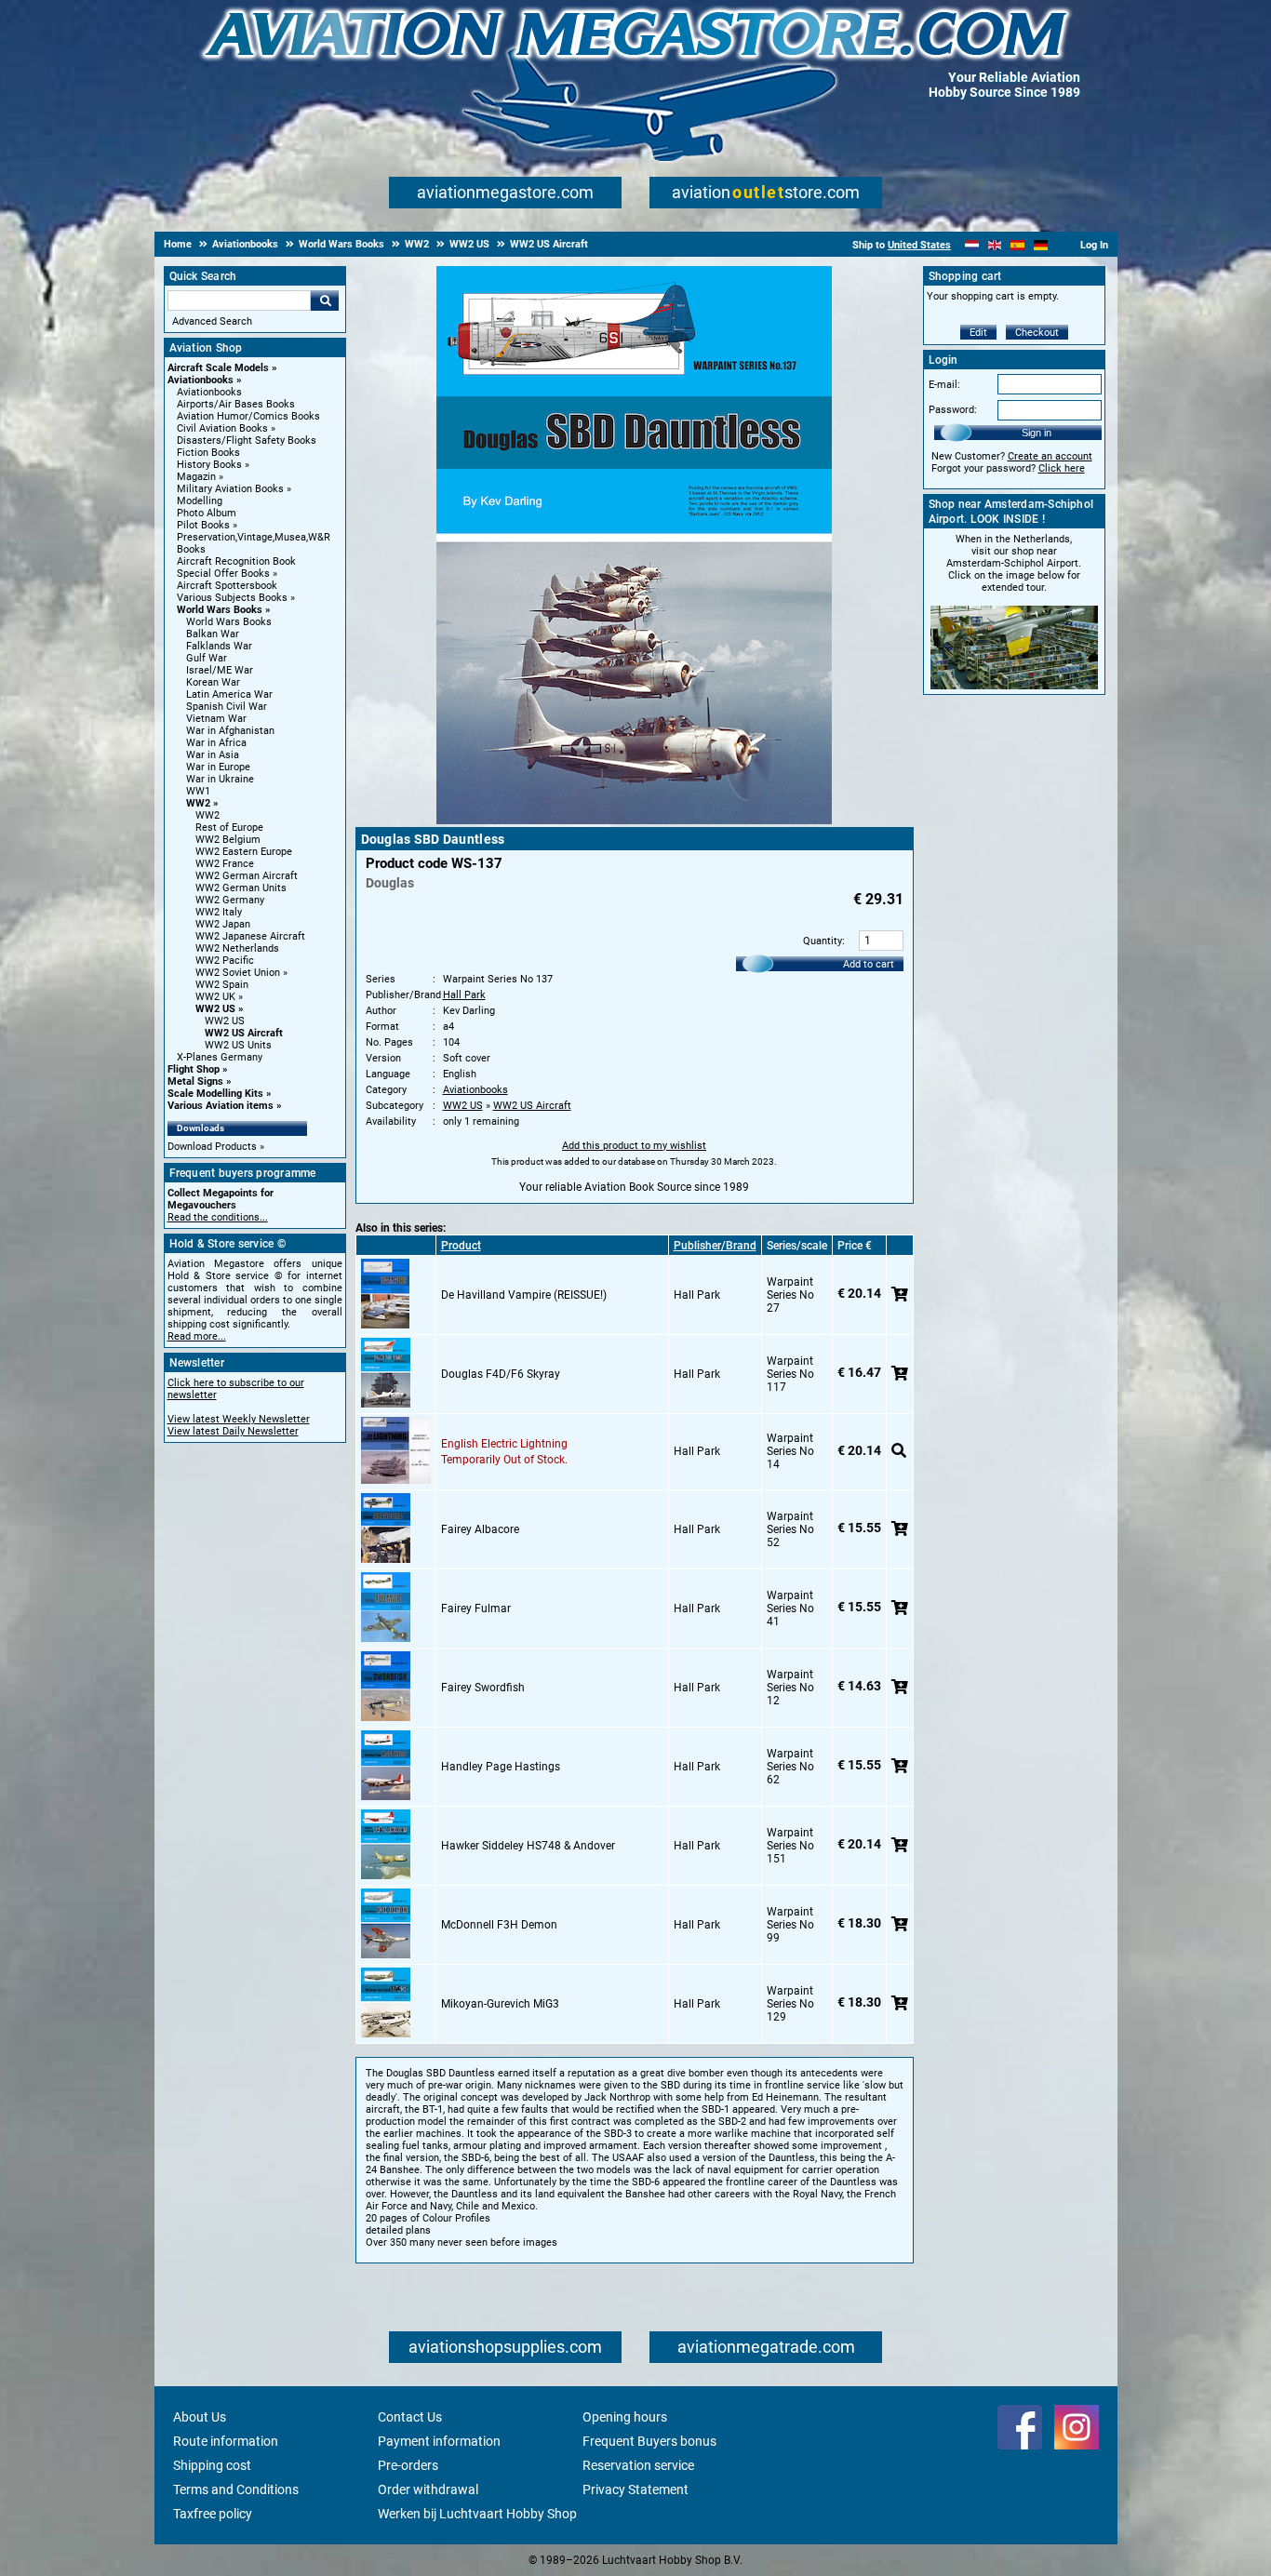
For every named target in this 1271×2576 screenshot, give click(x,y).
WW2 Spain (222, 985)
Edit (978, 333)
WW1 (198, 791)
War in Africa (216, 743)
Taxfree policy (213, 2514)
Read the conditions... (218, 1217)
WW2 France (225, 864)
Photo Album (207, 513)
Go (325, 300)
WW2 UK (215, 997)
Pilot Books (203, 525)
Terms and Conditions (236, 2489)
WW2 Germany (230, 900)
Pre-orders (408, 2465)
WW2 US (215, 1009)
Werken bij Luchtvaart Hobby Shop (477, 2514)
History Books (209, 465)
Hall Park (464, 995)
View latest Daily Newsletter (233, 1431)
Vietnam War (216, 719)
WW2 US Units (238, 1045)
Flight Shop (194, 1069)
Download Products (212, 1147)
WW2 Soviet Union (238, 973)
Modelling (200, 501)
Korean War (213, 682)
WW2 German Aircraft (247, 876)
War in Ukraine (220, 779)
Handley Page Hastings (501, 1767)
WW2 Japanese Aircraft (250, 936)
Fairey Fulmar (476, 1608)
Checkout (1037, 333)
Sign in (1037, 433)
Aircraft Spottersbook (227, 586)
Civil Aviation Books (222, 428)
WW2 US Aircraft (244, 1033)
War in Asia (213, 755)
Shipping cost (212, 2465)
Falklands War (219, 646)
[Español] (1017, 245)
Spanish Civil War (227, 707)
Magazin (196, 477)
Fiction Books (208, 453)
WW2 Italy (219, 912)
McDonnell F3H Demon (499, 1925)
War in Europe (218, 767)
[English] (995, 245)
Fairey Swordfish (483, 1688)
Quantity (823, 941)
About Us (200, 2417)
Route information (226, 2441)
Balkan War (213, 634)
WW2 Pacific (225, 961)
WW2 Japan (223, 924)
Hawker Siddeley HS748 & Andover (528, 1846)
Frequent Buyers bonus (649, 2441)
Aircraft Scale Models (218, 368)
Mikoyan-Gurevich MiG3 (500, 2004)
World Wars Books (220, 610)
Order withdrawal (428, 2489)
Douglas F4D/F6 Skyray (501, 1374)
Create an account (1050, 456)
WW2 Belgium (228, 840)
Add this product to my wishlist (634, 1146)
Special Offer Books (223, 574)
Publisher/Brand (715, 1246)
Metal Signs (195, 1081)
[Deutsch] (1041, 245)
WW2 (198, 803)
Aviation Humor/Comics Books (248, 416)
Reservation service (638, 2465)
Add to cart (869, 964)
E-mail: (944, 385)
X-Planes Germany (220, 1057)
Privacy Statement (635, 2489)
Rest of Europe (229, 828)
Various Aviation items (221, 1106)
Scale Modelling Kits (215, 1094)
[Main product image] (634, 821)
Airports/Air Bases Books (236, 404)
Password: (953, 410)
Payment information (439, 2441)
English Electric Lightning (504, 1444)
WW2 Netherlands (237, 948)
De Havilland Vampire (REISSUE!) (524, 1295)
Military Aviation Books (230, 489)
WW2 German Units (241, 888)
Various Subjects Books (232, 598)
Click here (1062, 468)
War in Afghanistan (230, 731)
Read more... (197, 1336)
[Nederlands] (972, 245)
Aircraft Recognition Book (236, 561)
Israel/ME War (220, 670)
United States (919, 245)
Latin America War (229, 694)
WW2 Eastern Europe (244, 852)
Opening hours (625, 2417)
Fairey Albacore (480, 1529)
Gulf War (207, 658)
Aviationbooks (201, 380)
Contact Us (410, 2417)
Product (461, 1246)
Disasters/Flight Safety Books (247, 440)
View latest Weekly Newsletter (239, 1419)
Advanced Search (212, 321)
